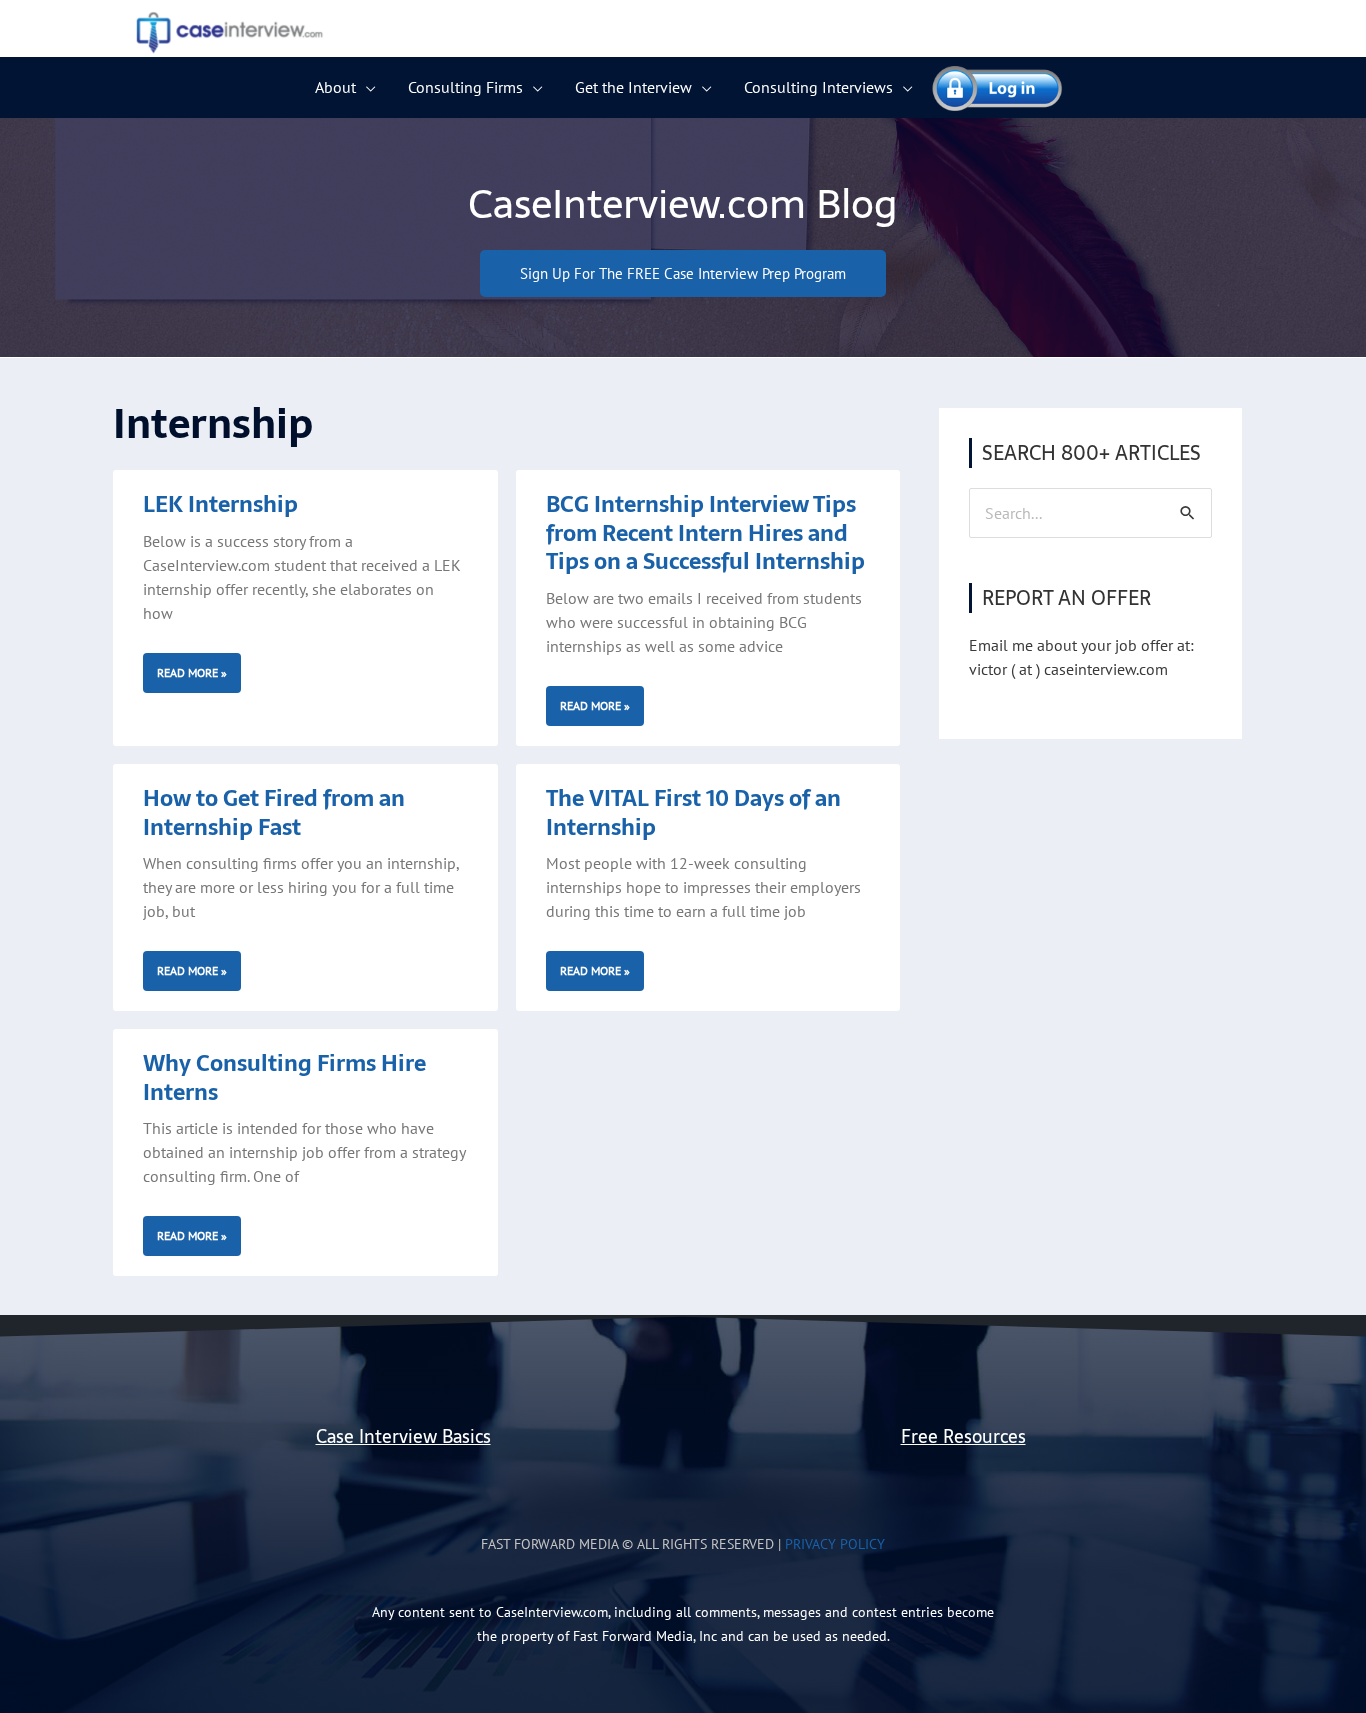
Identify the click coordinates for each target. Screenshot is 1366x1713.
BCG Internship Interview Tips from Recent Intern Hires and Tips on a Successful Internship (705, 532)
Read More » (192, 672)
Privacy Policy (835, 1544)
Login (988, 87)
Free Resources (963, 1436)
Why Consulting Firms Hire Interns (284, 1077)
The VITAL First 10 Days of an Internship (693, 812)
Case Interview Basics (403, 1436)
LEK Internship (220, 504)
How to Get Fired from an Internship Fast (274, 812)
